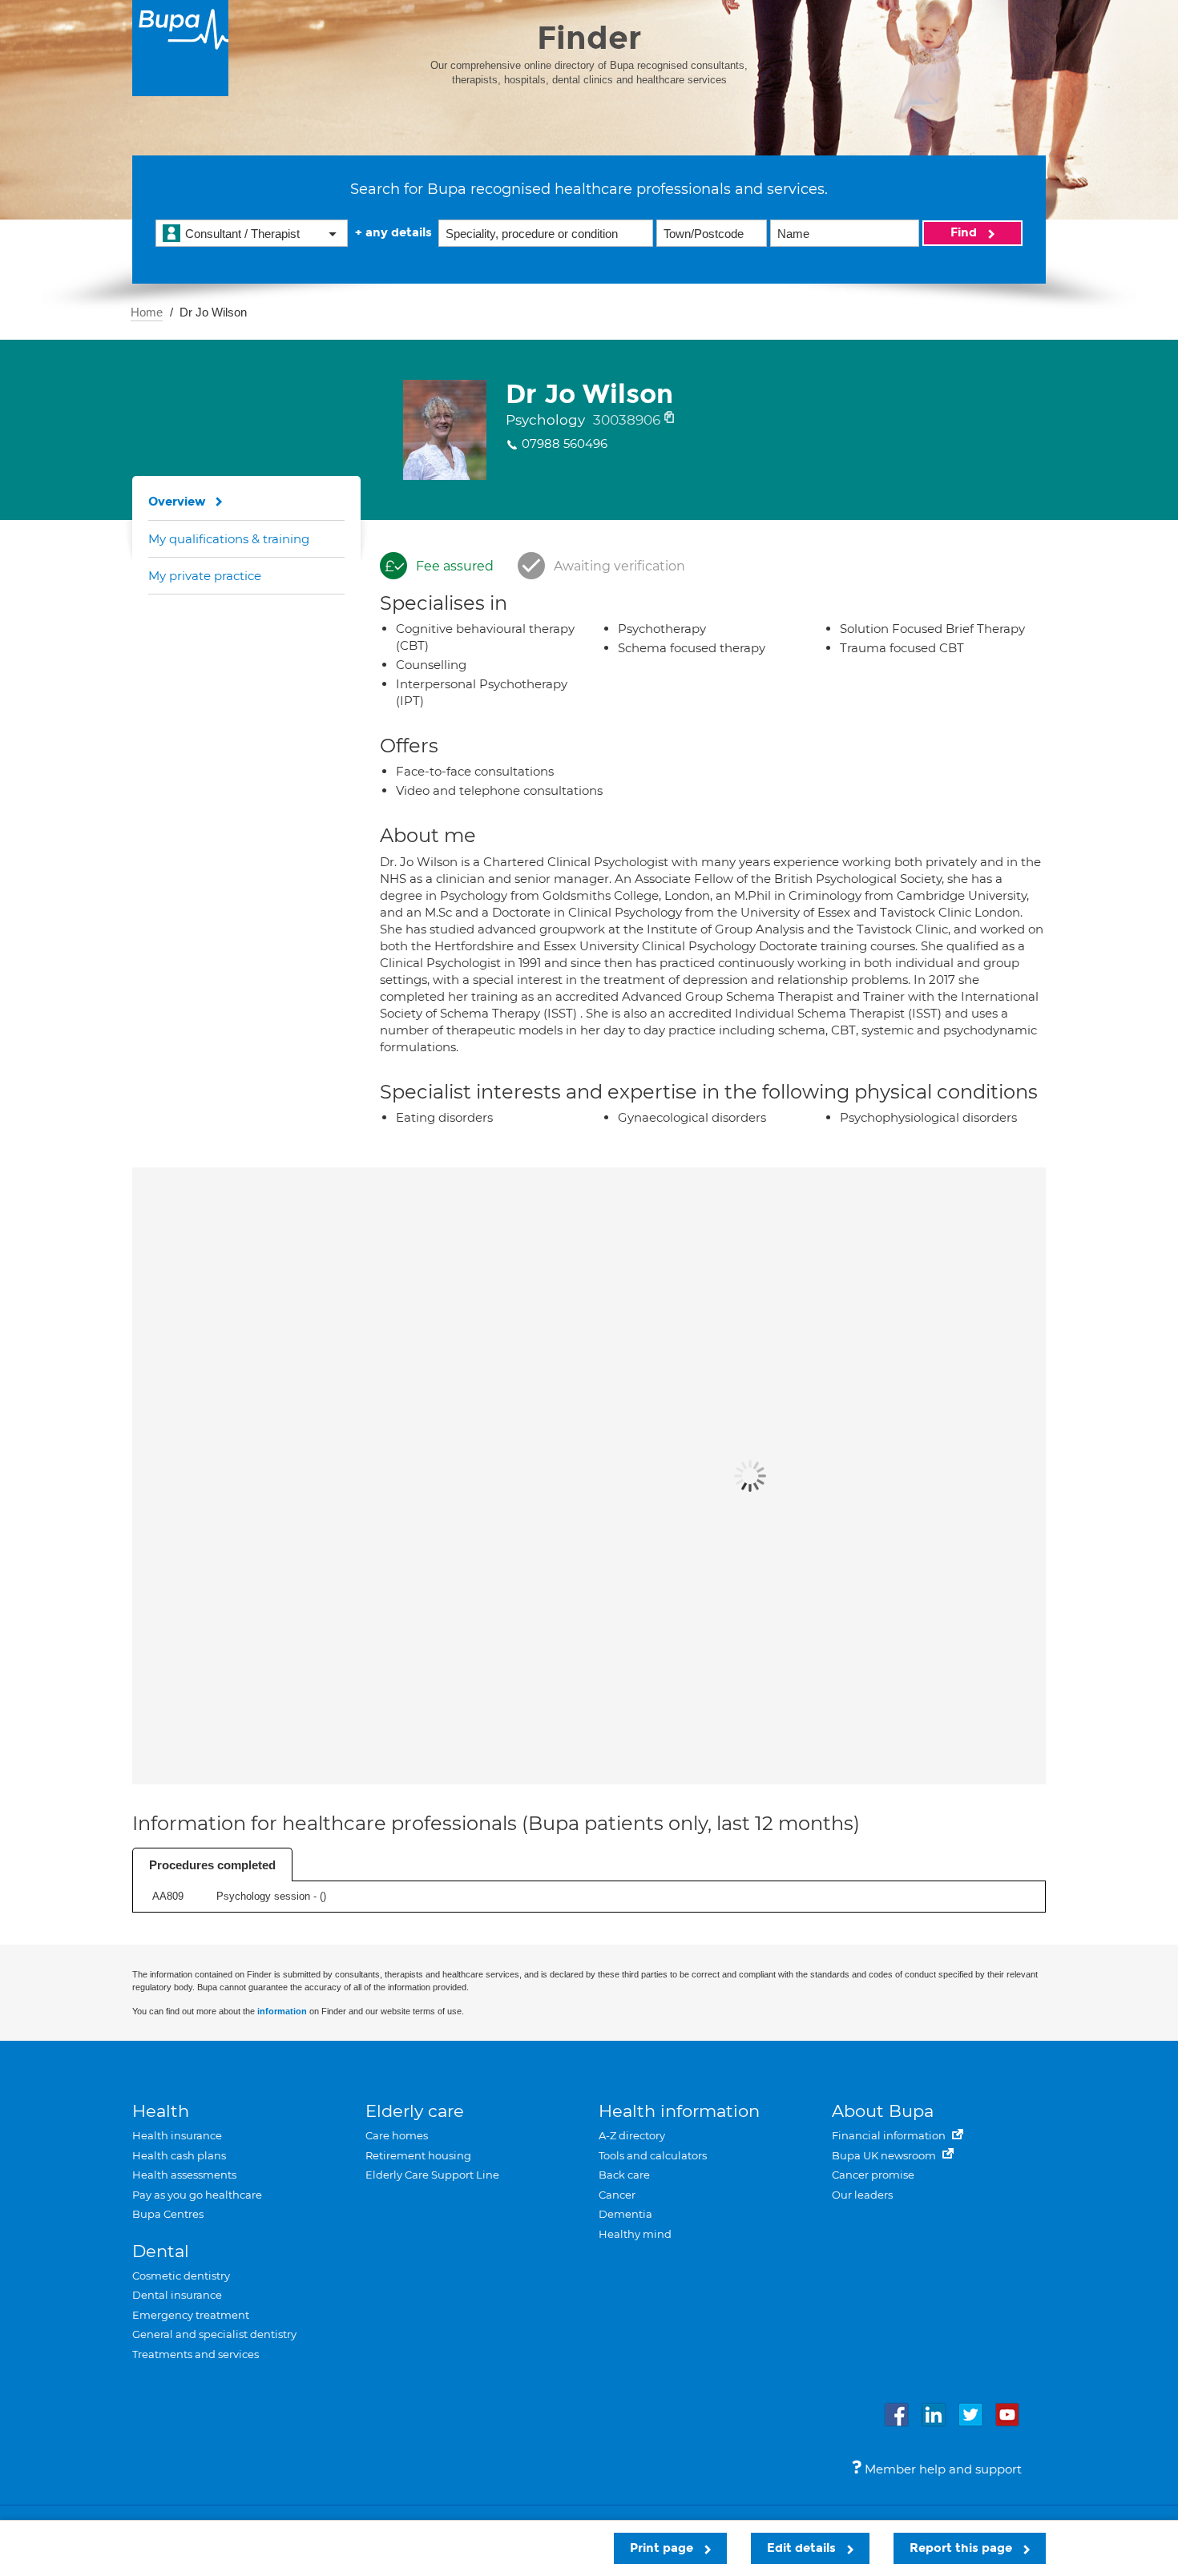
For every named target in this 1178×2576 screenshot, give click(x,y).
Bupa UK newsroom (885, 2155)
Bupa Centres (168, 2214)
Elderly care (415, 2111)
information (282, 2011)
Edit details (803, 2548)
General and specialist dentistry (214, 2334)
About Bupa (883, 2111)
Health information (679, 2111)
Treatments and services (196, 2354)
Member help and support (942, 2469)
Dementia (625, 2214)
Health (161, 2111)
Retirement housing (418, 2155)
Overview (177, 502)
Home (147, 312)
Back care (624, 2175)
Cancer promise (873, 2175)
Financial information (890, 2135)
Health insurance (177, 2135)
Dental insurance (177, 2295)
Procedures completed (212, 1865)
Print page (663, 2548)
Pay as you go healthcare (197, 2195)
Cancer (617, 2195)
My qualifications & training (229, 539)
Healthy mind (635, 2234)
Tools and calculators (653, 2155)
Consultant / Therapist (242, 234)
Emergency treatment (191, 2315)
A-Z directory (632, 2135)
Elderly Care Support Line (432, 2175)
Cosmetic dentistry (181, 2276)
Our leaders (862, 2195)
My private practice (205, 576)
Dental (161, 2251)
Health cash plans (179, 2155)
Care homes (397, 2135)
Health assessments (184, 2175)
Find (965, 232)
